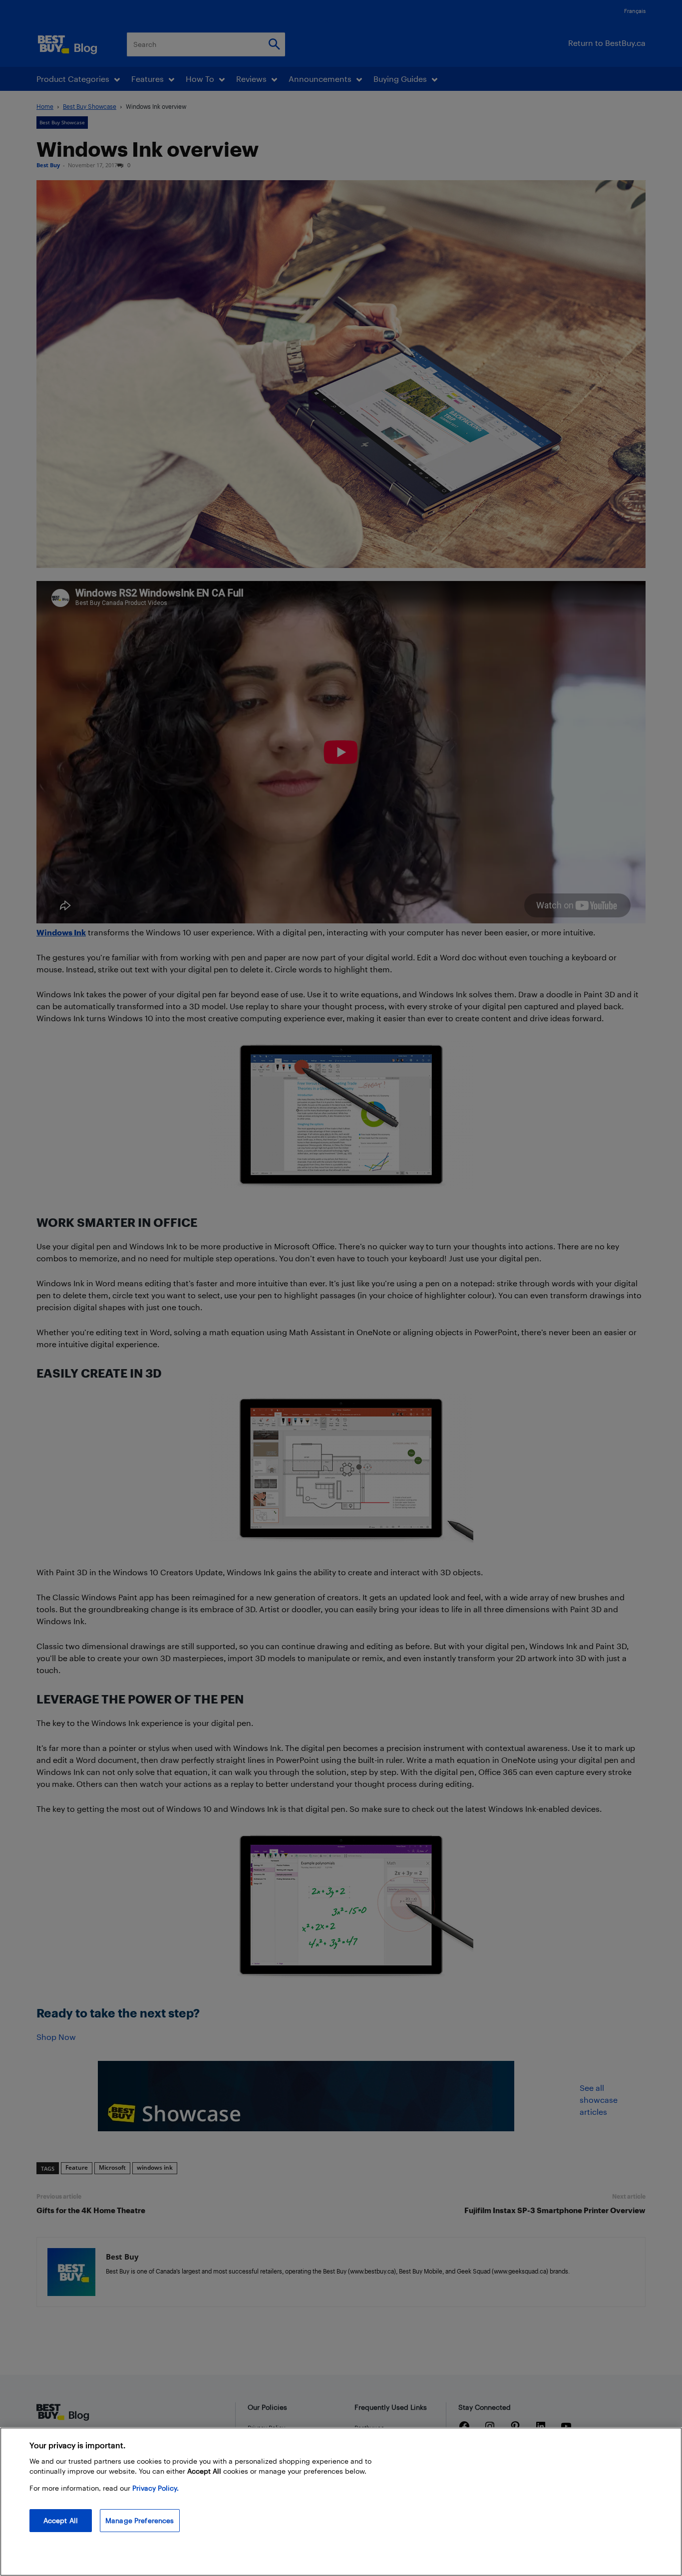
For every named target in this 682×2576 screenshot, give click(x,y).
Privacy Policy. (156, 2488)
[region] (341, 2502)
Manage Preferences (140, 2520)
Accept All (61, 2520)
